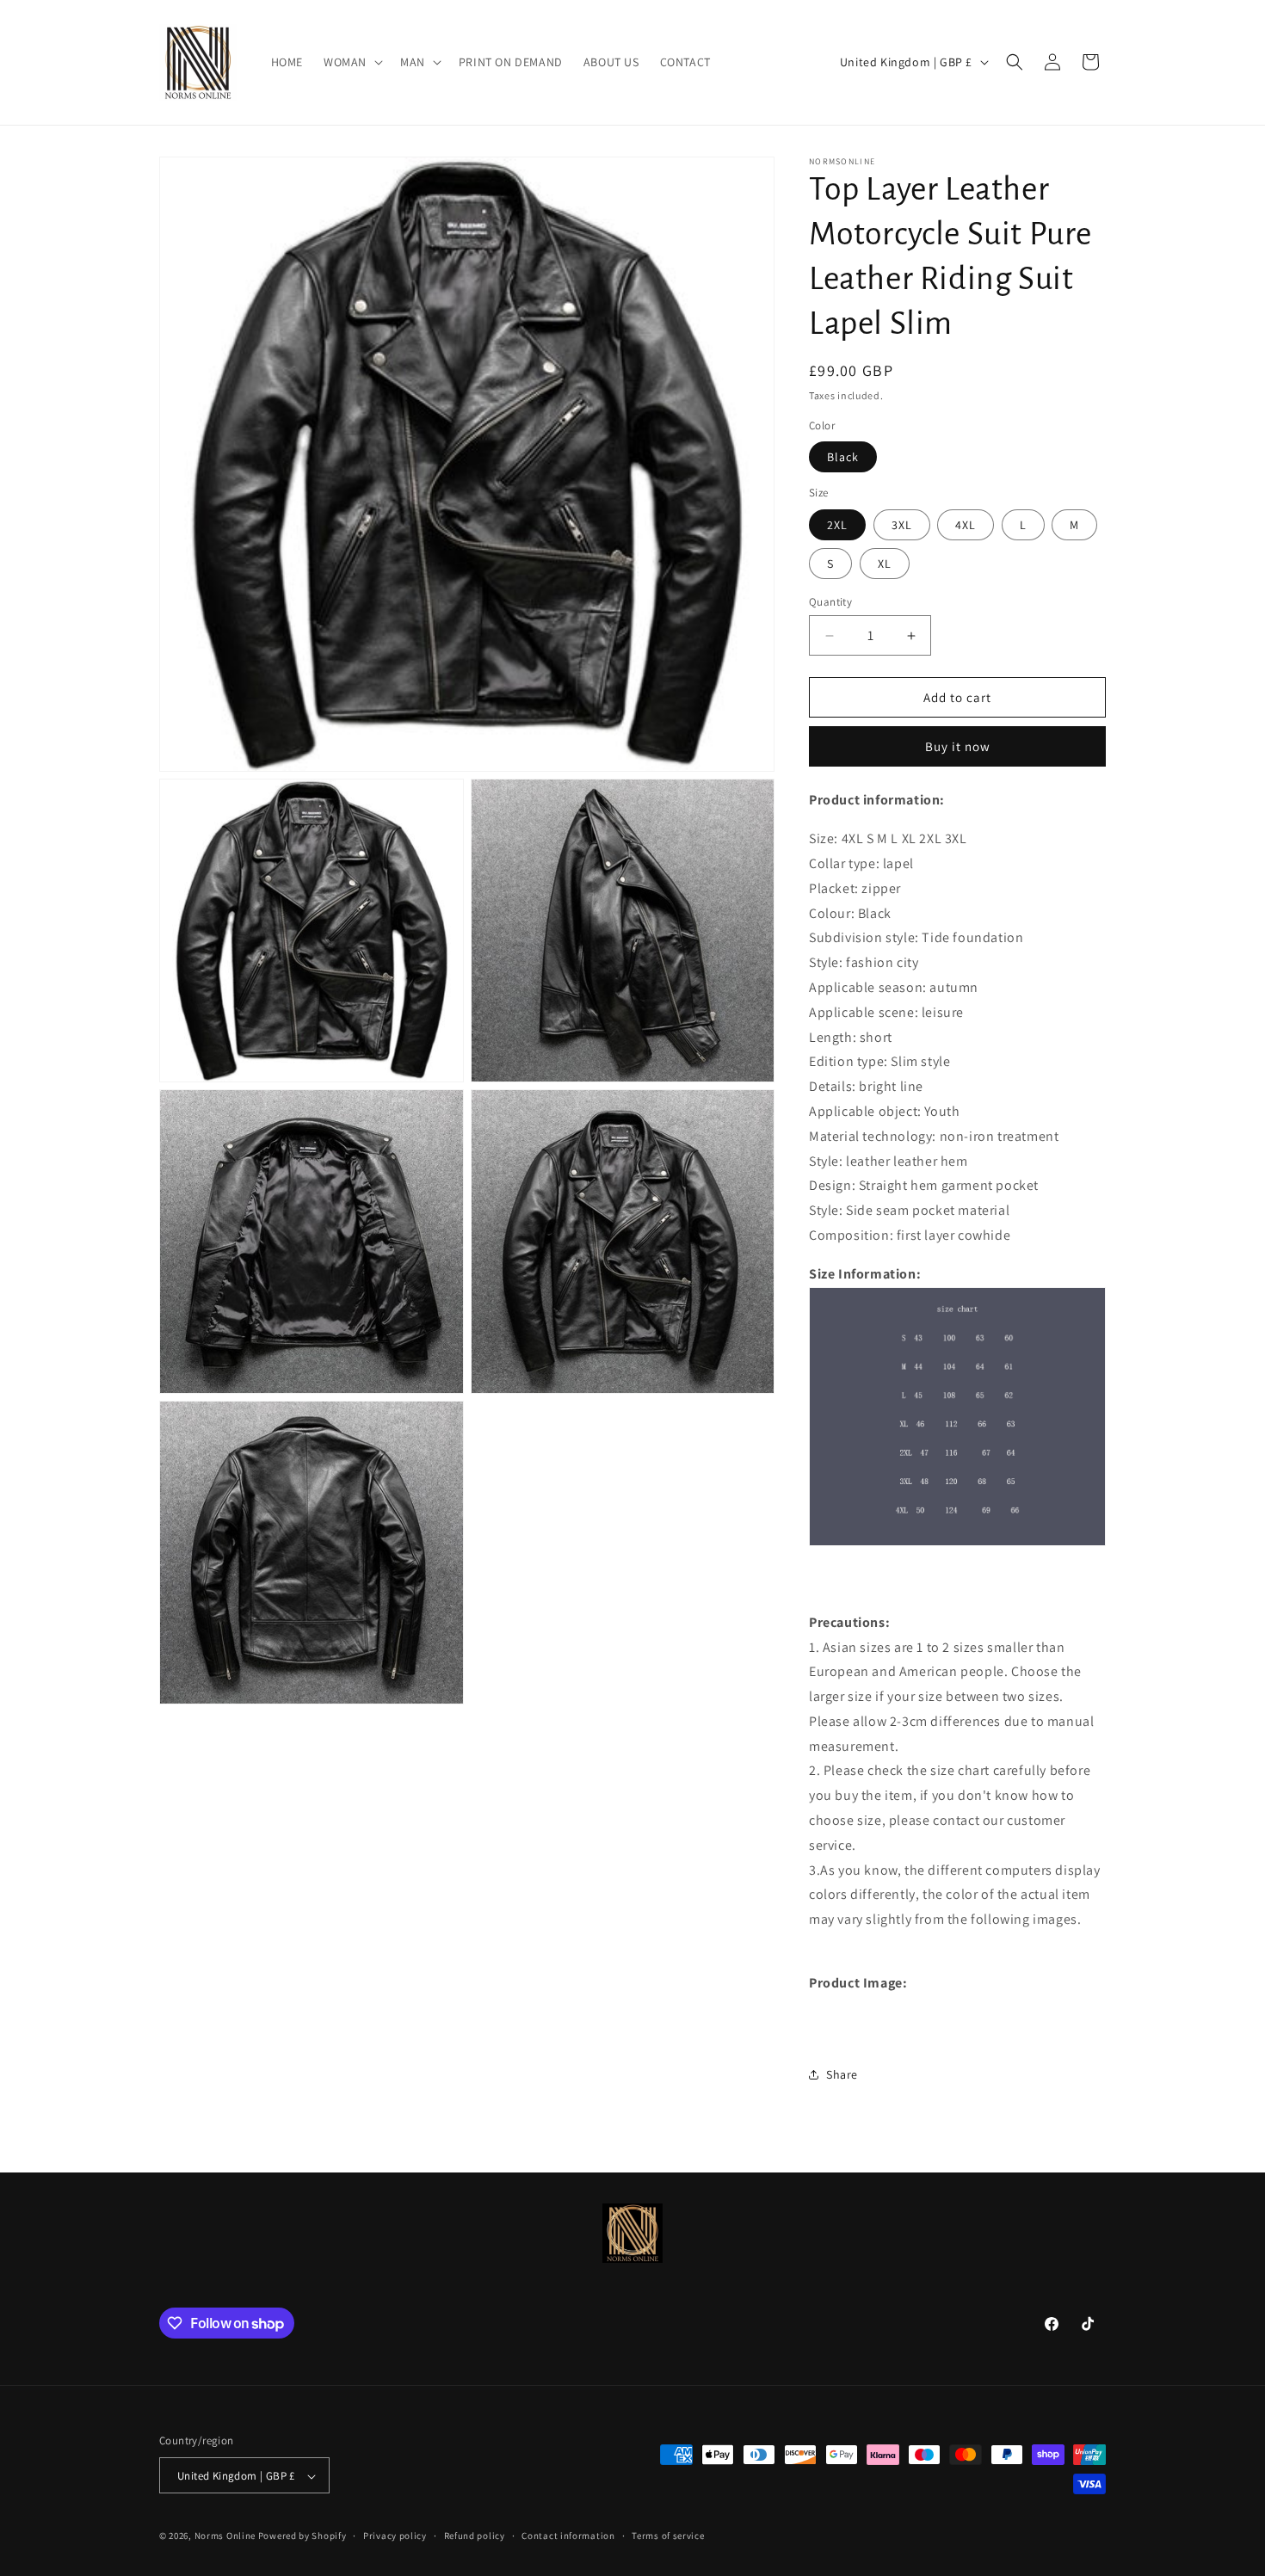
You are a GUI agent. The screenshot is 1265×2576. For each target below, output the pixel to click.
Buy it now (958, 746)
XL (885, 564)
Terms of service (668, 2536)
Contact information (568, 2536)
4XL (966, 525)
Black (843, 457)
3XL (902, 525)
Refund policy (475, 2536)
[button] (352, 62)
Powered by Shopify (302, 2536)
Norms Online (226, 2536)
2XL (837, 525)
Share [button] (842, 2074)
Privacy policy (395, 2536)
